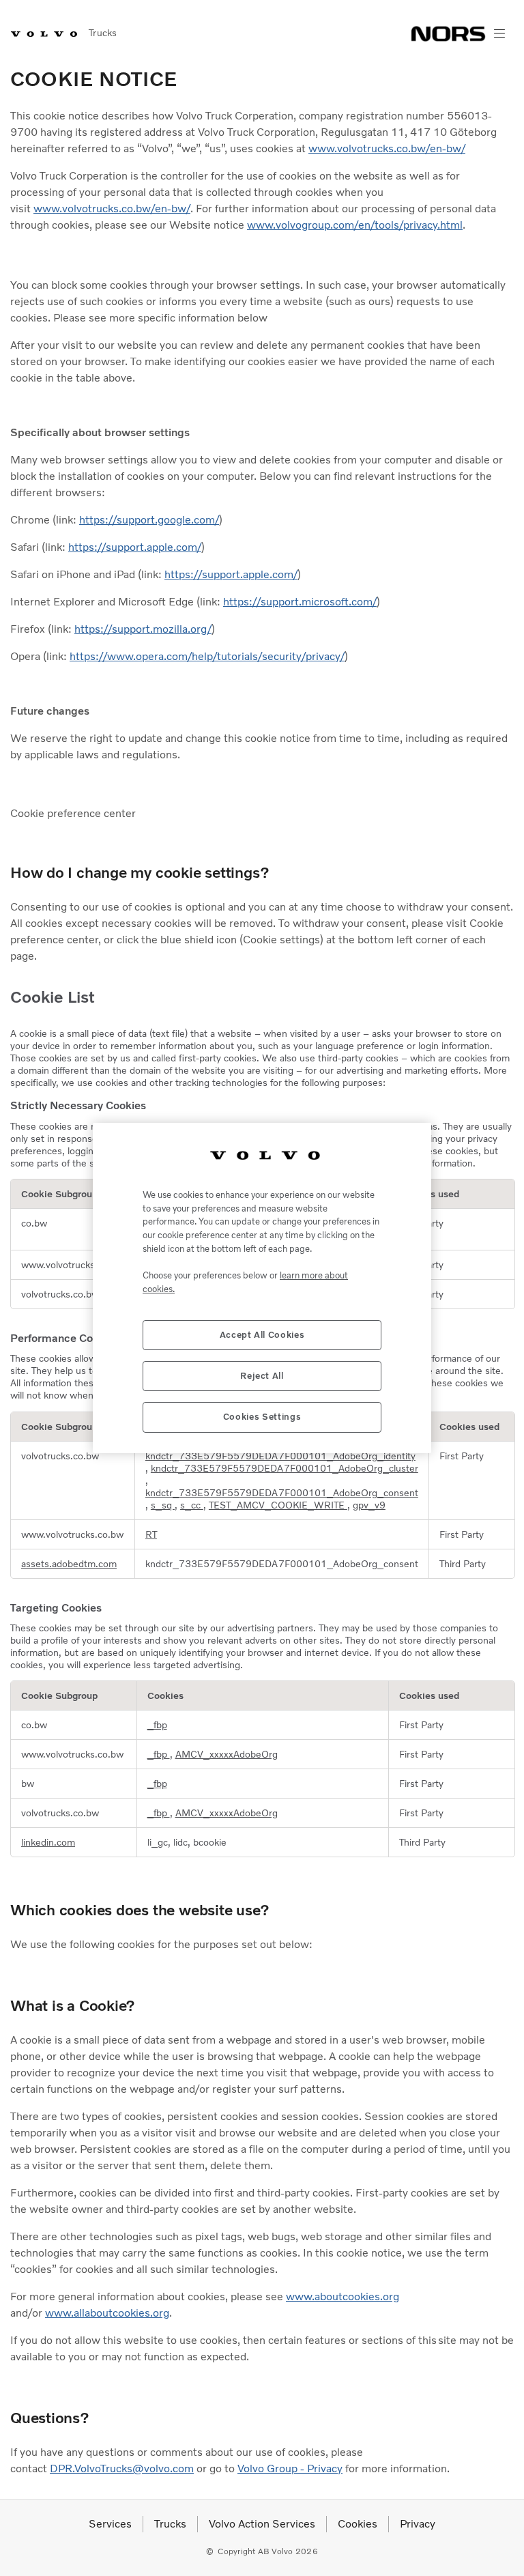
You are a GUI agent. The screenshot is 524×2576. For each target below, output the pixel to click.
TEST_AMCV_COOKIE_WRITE (278, 1505)
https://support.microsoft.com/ (300, 602)
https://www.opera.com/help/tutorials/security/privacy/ (207, 656)
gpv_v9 (369, 1505)
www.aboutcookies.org (343, 2296)
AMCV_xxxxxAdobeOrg (227, 1754)
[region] (262, 1288)
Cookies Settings (262, 1417)
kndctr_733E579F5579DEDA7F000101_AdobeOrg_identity (280, 1456)
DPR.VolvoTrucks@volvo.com (122, 2468)
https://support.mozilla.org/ (143, 629)
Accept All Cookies (262, 1335)
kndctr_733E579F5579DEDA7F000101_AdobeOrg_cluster (285, 1468)
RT (151, 1534)
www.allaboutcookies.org (107, 2313)
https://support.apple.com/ (135, 547)
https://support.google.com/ (149, 520)
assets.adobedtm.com (69, 1564)
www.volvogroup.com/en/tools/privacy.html (355, 225)
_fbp (157, 1725)
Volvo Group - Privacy (290, 2468)
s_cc (192, 1505)
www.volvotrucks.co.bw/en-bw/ (387, 148)
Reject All (262, 1376)
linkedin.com (48, 1842)
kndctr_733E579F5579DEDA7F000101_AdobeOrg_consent (282, 1493)
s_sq (163, 1505)
